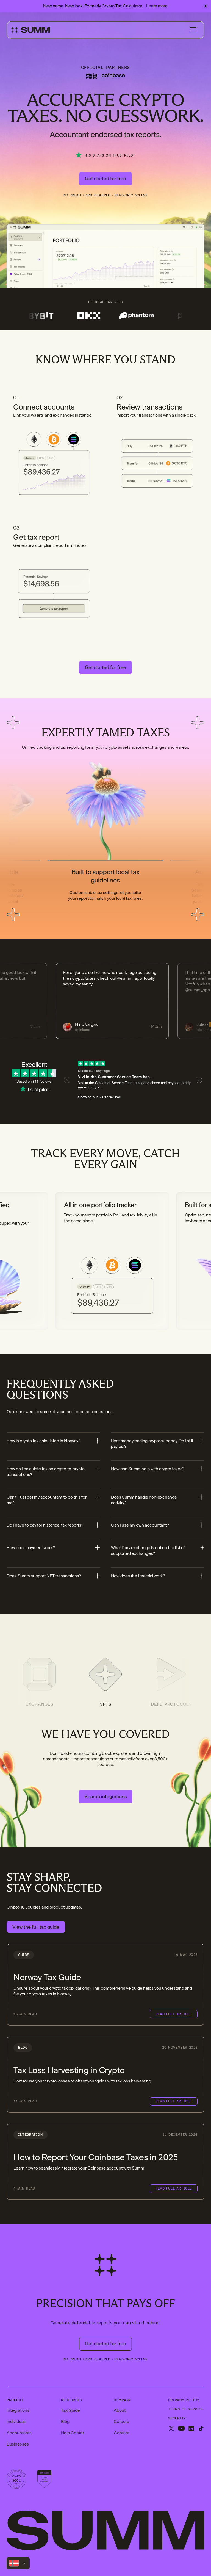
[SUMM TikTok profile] (201, 2429)
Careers (121, 2422)
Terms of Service (186, 2409)
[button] (193, 30)
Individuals (17, 2422)
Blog (65, 2422)
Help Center (73, 2433)
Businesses (18, 2444)
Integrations (18, 2410)
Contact (122, 2433)
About (120, 2410)
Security (177, 2418)
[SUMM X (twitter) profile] (171, 2429)
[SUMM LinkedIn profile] (191, 2429)
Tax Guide (70, 2410)
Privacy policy (184, 2400)
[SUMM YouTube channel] (181, 2429)
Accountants (19, 2433)
